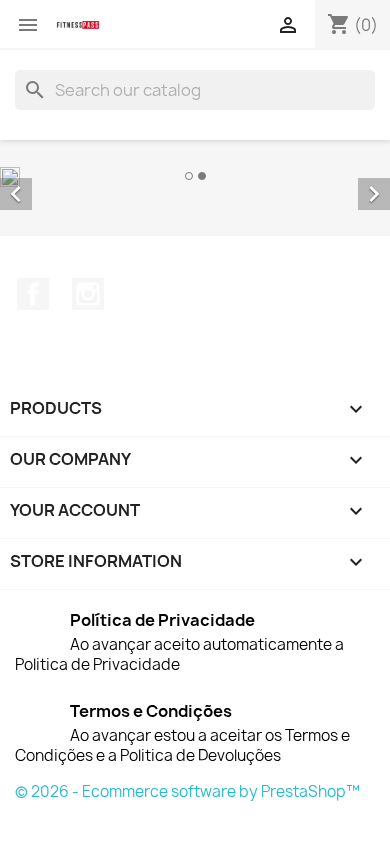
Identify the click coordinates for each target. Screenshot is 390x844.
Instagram (88, 294)
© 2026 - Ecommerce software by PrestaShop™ (187, 791)
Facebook (33, 294)
